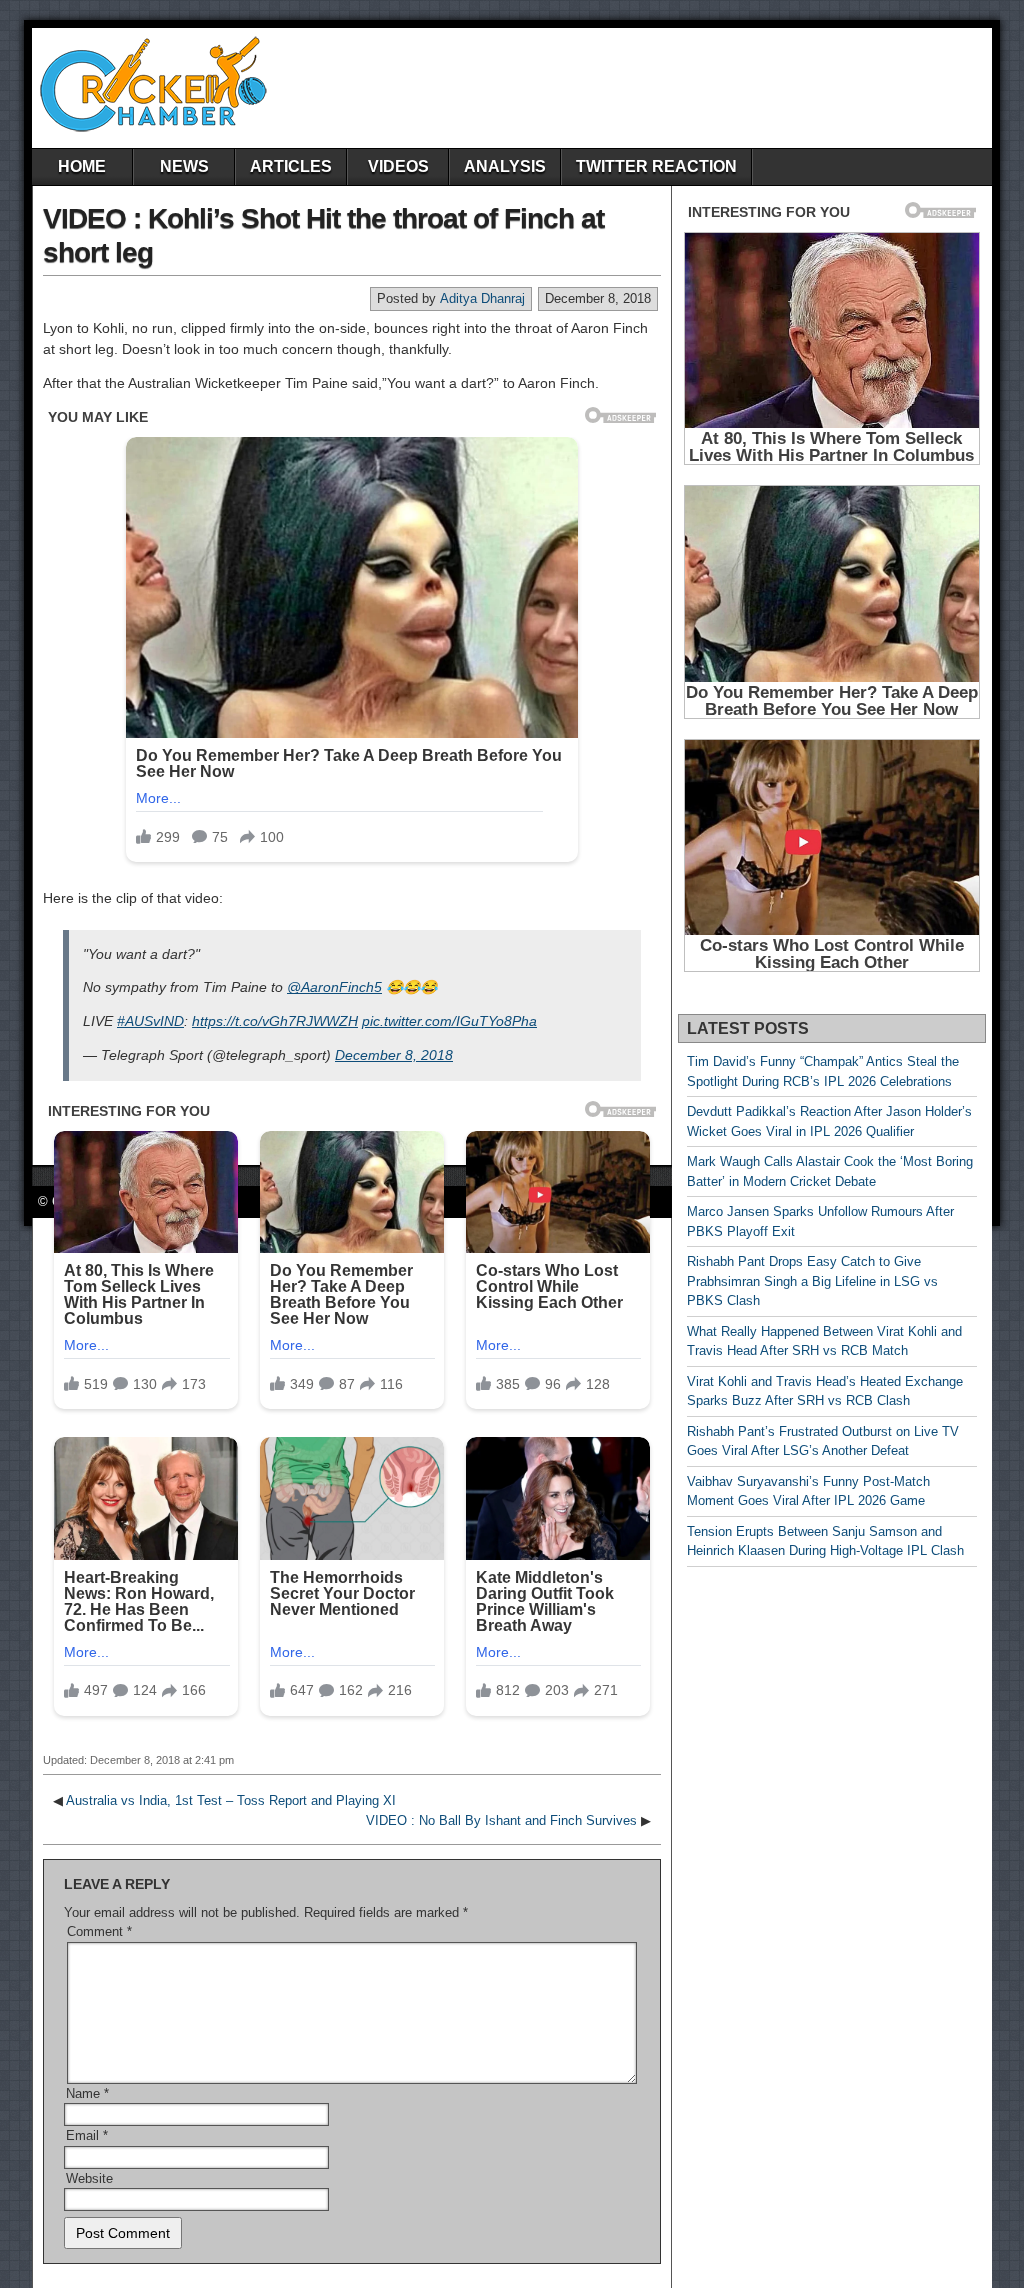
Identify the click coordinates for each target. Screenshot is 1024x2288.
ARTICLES (291, 166)
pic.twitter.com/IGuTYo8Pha (449, 1021)
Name (87, 2093)
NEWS (184, 166)
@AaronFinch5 (334, 987)
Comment (99, 1931)
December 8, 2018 (394, 1055)
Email (87, 2135)
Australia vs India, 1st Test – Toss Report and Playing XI (231, 1800)
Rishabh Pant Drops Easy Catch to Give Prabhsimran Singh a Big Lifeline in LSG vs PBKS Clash (812, 1281)
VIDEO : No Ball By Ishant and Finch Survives (501, 1820)
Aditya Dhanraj (482, 298)
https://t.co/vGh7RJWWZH (275, 1021)
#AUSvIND (150, 1021)
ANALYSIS (505, 166)
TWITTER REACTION (656, 166)
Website (89, 2178)
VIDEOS (398, 166)
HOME (82, 166)
